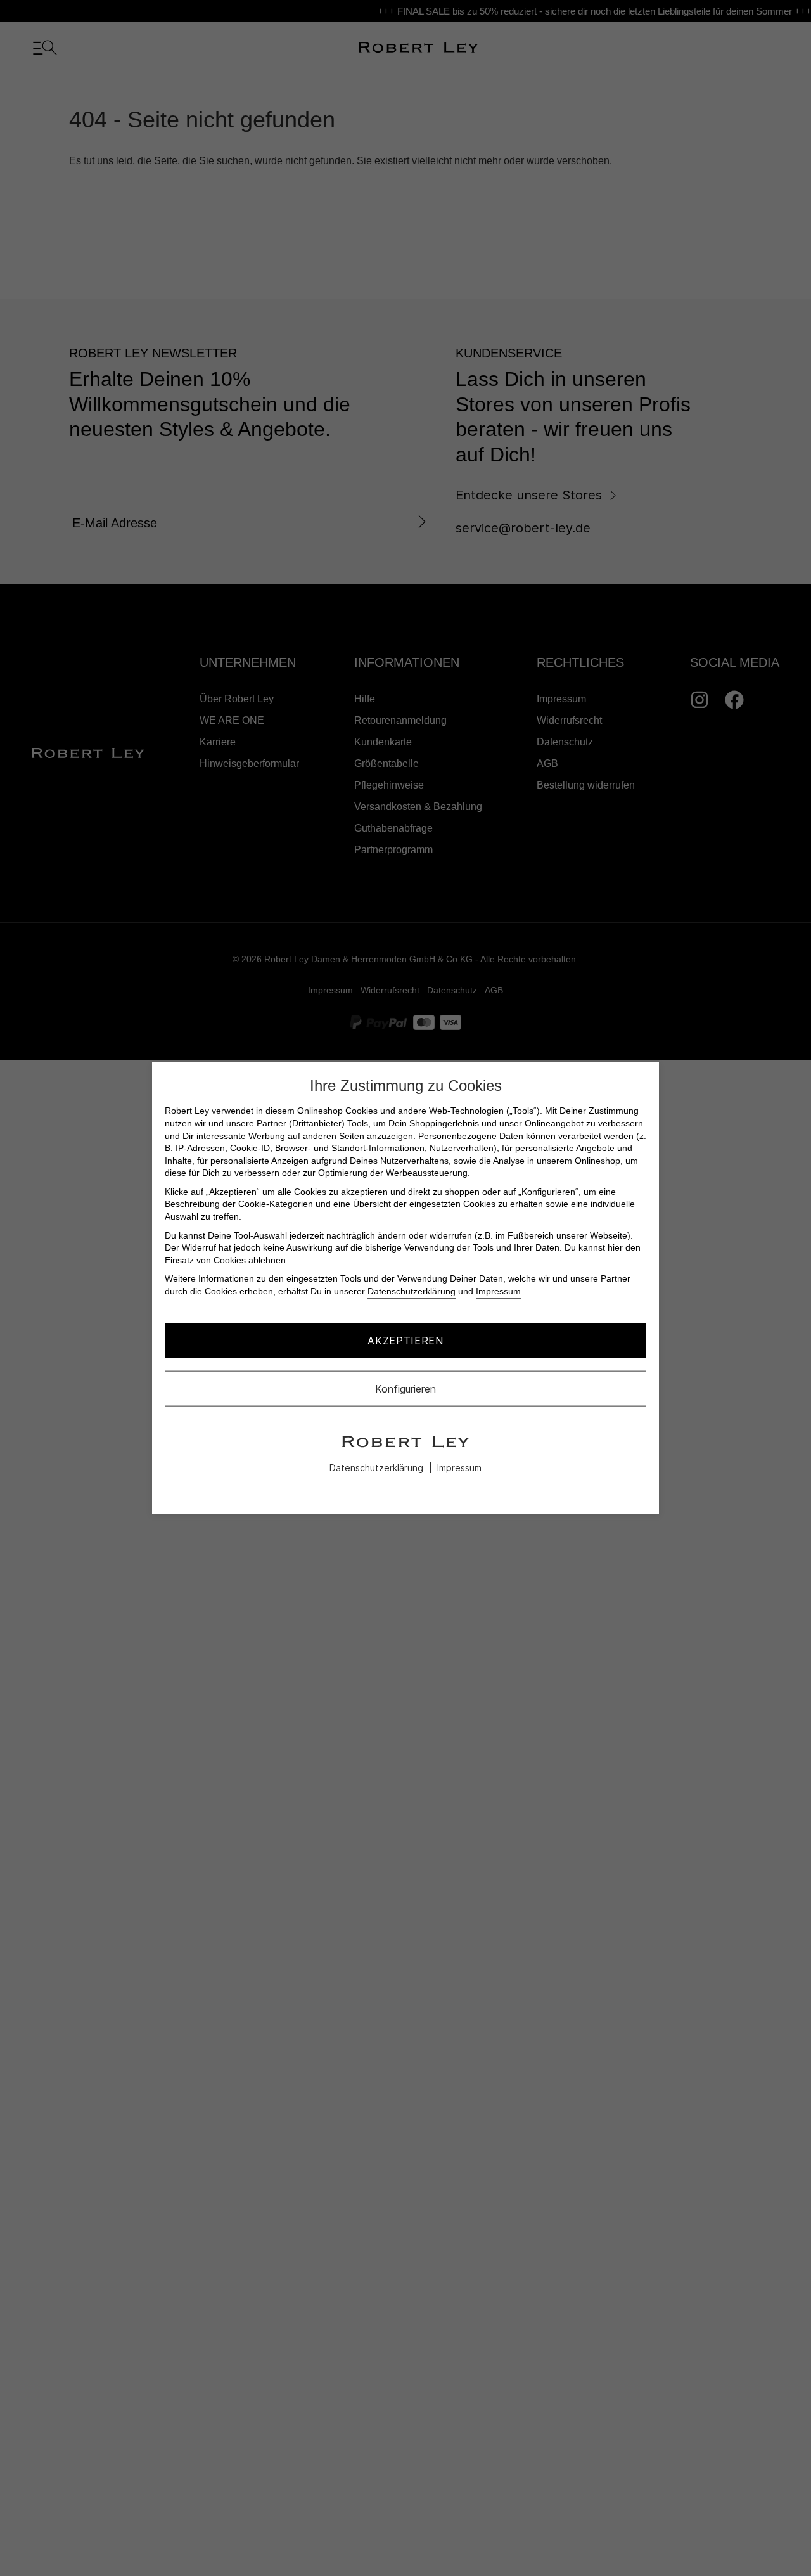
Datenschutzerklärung (412, 1291)
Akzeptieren (405, 1341)
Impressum (498, 1291)
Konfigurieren (405, 1388)
